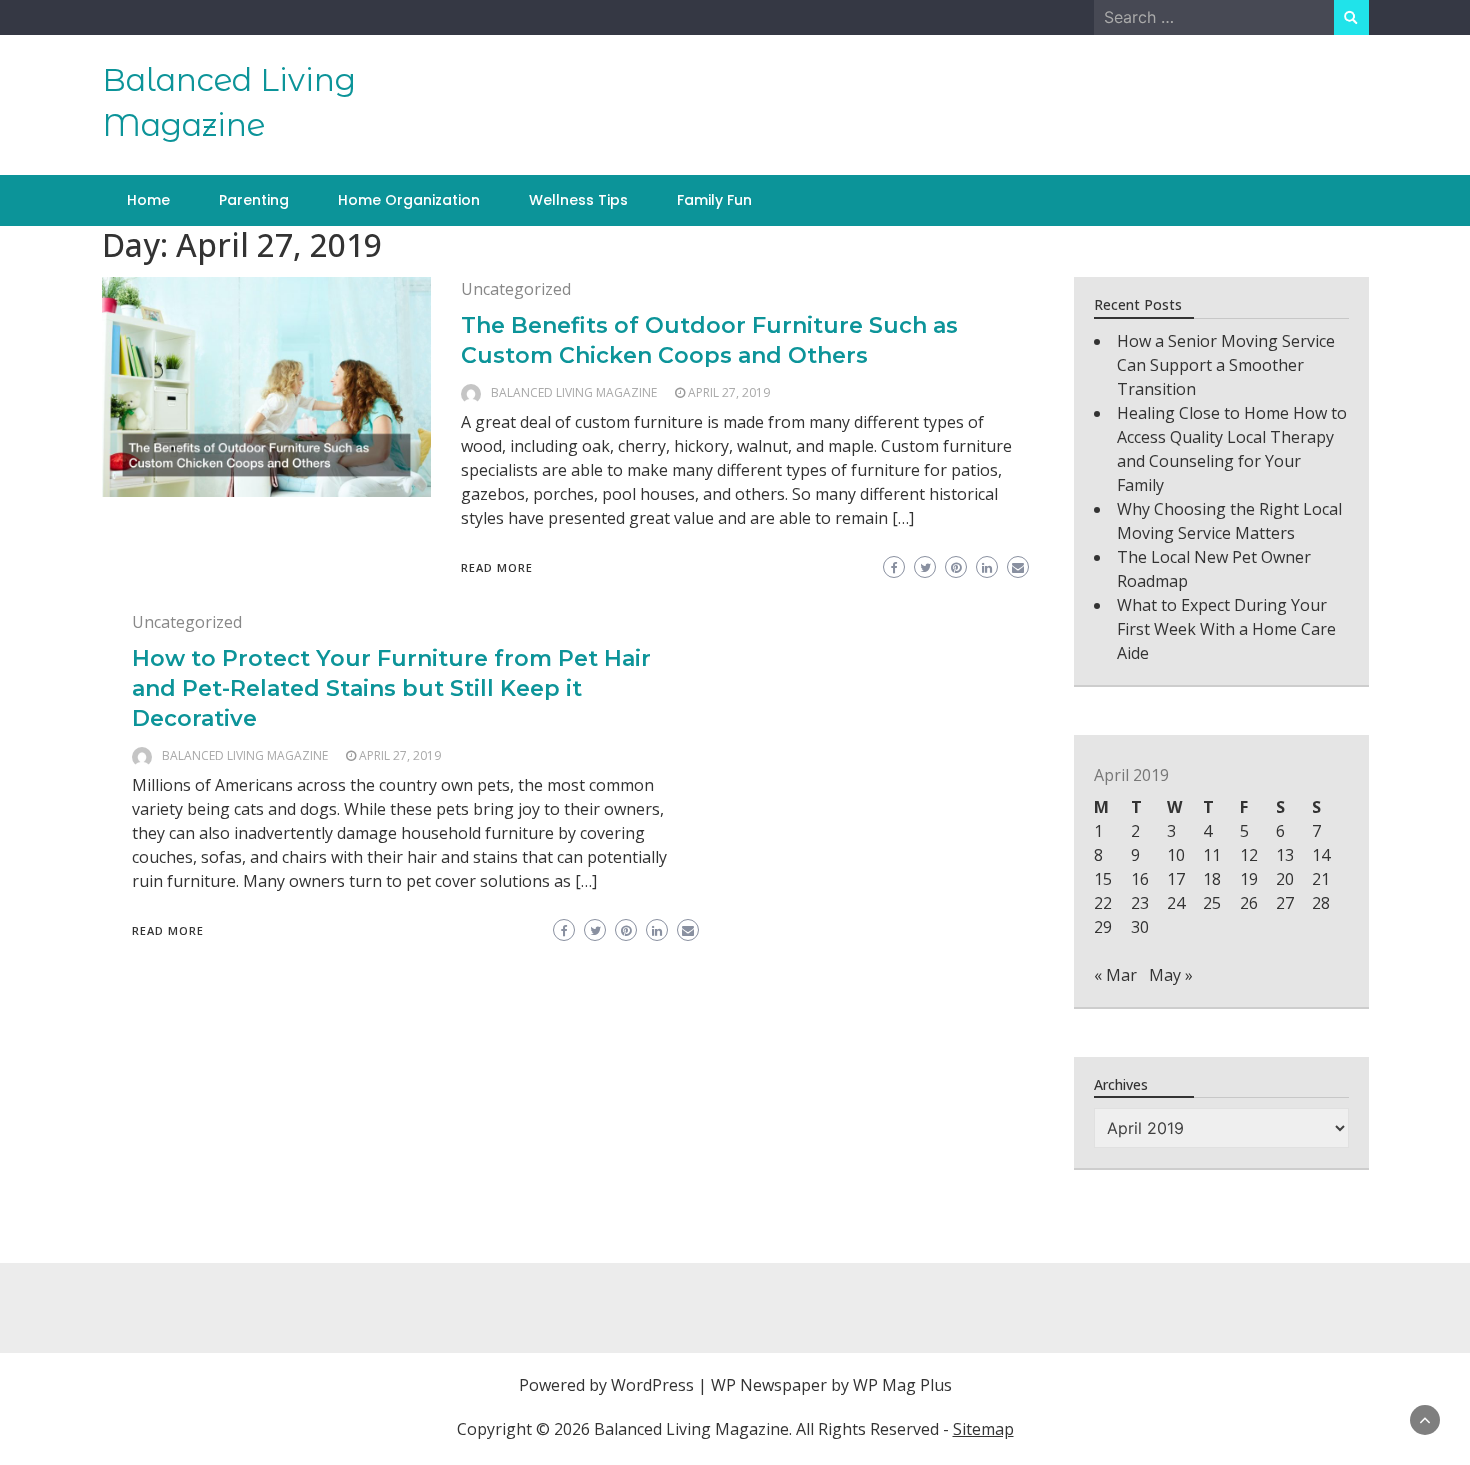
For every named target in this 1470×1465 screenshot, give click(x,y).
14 (1321, 855)
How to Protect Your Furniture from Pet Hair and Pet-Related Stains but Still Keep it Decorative (391, 688)
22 (1103, 903)
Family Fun (714, 200)
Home (148, 200)
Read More (497, 567)
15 (1103, 879)
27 (1285, 903)
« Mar (1115, 975)
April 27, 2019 (729, 392)
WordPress (652, 1385)
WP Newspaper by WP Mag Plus (831, 1385)
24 (1176, 903)
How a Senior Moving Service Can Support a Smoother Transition (1226, 365)
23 (1140, 903)
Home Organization (409, 200)
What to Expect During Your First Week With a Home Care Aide (1226, 629)
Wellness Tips (578, 200)
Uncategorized (516, 289)
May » (1171, 975)
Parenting (254, 200)
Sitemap (983, 1429)
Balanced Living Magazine (574, 392)
